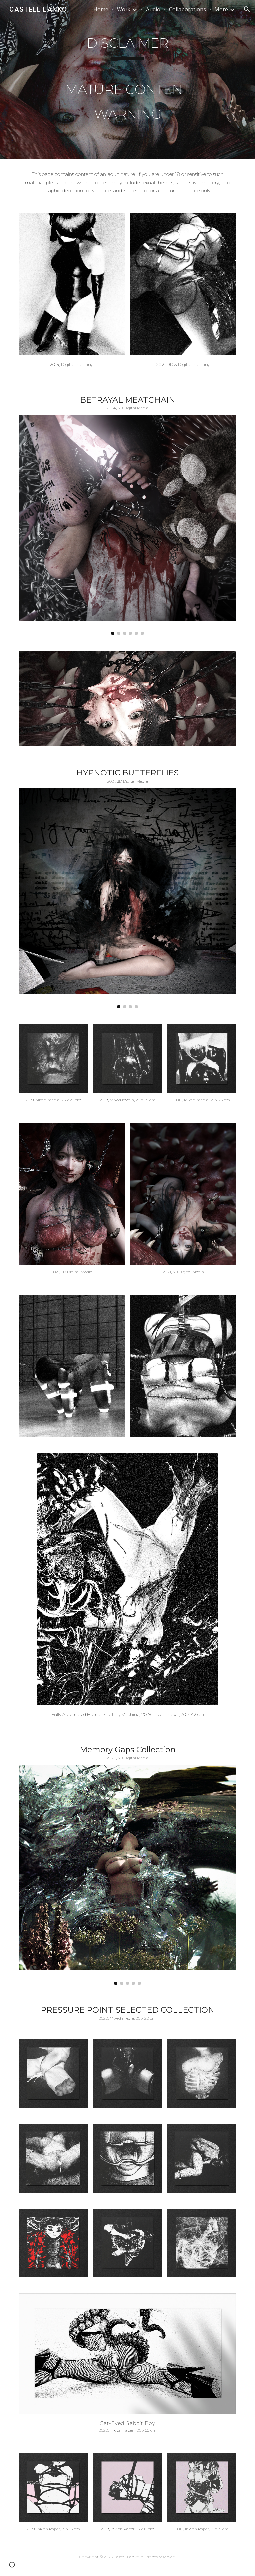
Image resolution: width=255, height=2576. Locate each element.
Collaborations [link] (187, 9)
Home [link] (101, 9)
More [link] (221, 9)
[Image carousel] (127, 525)
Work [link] (124, 9)
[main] (127, 80)
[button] (247, 9)
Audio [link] (153, 9)
